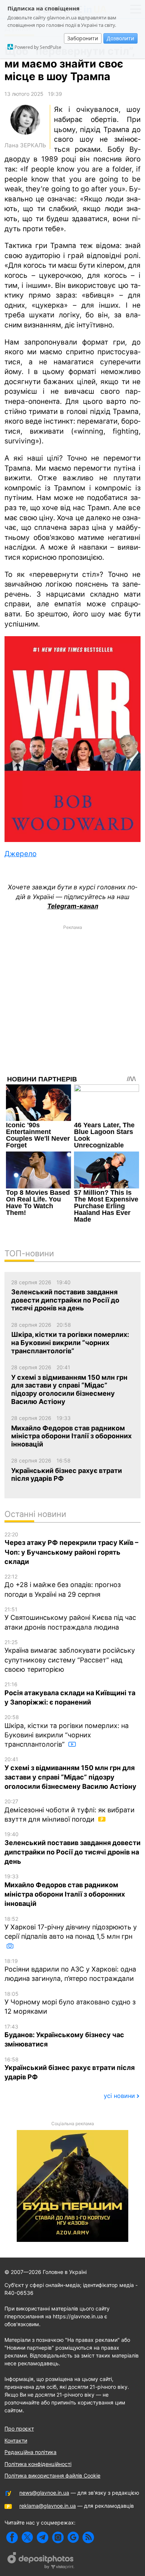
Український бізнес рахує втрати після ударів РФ (70, 2069)
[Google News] (73, 2537)
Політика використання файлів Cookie (52, 2476)
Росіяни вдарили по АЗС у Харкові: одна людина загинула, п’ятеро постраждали (70, 1970)
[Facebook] (12, 2537)
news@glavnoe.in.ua (44, 2493)
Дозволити (120, 38)
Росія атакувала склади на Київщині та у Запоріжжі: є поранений (70, 1694)
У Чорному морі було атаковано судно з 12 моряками (70, 2003)
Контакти (16, 2440)
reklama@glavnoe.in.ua (48, 2506)
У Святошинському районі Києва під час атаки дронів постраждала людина (70, 1619)
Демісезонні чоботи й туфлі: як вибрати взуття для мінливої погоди (70, 1811)
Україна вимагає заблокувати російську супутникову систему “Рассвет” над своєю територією (70, 1656)
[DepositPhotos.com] (41, 2561)
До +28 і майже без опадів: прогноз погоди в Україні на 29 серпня (63, 1586)
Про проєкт (19, 2429)
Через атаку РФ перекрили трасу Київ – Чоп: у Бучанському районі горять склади (71, 1548)
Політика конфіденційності (38, 2464)
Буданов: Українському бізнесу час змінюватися (64, 2036)
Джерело (20, 854)
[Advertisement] (72, 1006)
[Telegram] (43, 2537)
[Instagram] (58, 2537)
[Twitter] (27, 2537)
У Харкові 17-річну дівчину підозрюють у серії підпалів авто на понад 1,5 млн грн (71, 1928)
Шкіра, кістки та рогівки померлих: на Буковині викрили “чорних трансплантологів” (67, 1731)
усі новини (119, 2096)
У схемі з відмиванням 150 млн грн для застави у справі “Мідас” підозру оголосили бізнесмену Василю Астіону (70, 1773)
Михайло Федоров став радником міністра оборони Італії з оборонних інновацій (65, 1890)
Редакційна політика (30, 2452)
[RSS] (88, 2537)
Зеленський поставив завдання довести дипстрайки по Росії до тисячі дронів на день (72, 1848)
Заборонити (83, 38)
